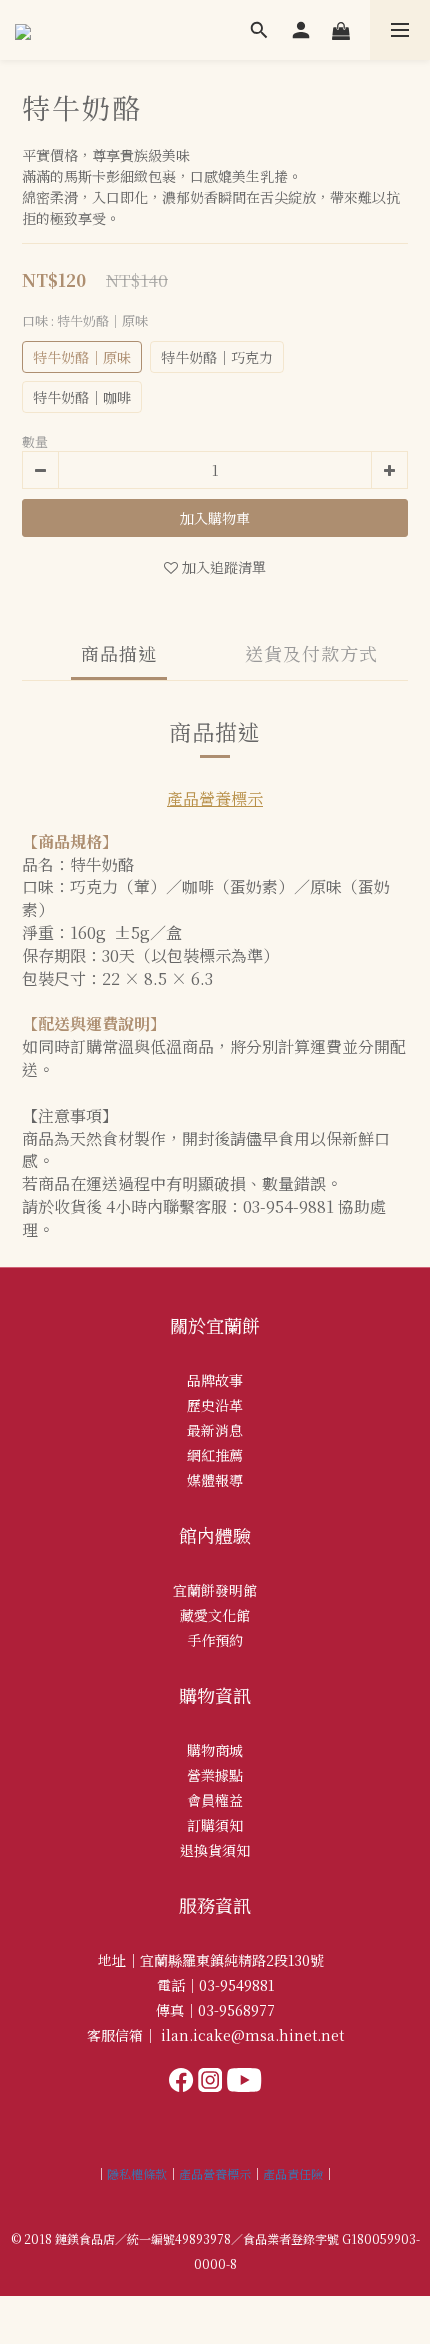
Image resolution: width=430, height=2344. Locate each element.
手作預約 (215, 1640)
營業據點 (215, 1775)
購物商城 (215, 1750)
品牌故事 (215, 1380)
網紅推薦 (215, 1455)
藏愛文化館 (215, 1615)
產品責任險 (293, 2173)
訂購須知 (215, 1825)
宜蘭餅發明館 (215, 1590)
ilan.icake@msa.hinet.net (252, 2035)
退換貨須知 (215, 1850)
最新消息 (215, 1430)
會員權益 (215, 1800)
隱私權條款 (137, 2173)
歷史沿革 (215, 1405)
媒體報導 (215, 1480)
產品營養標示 (215, 798)
